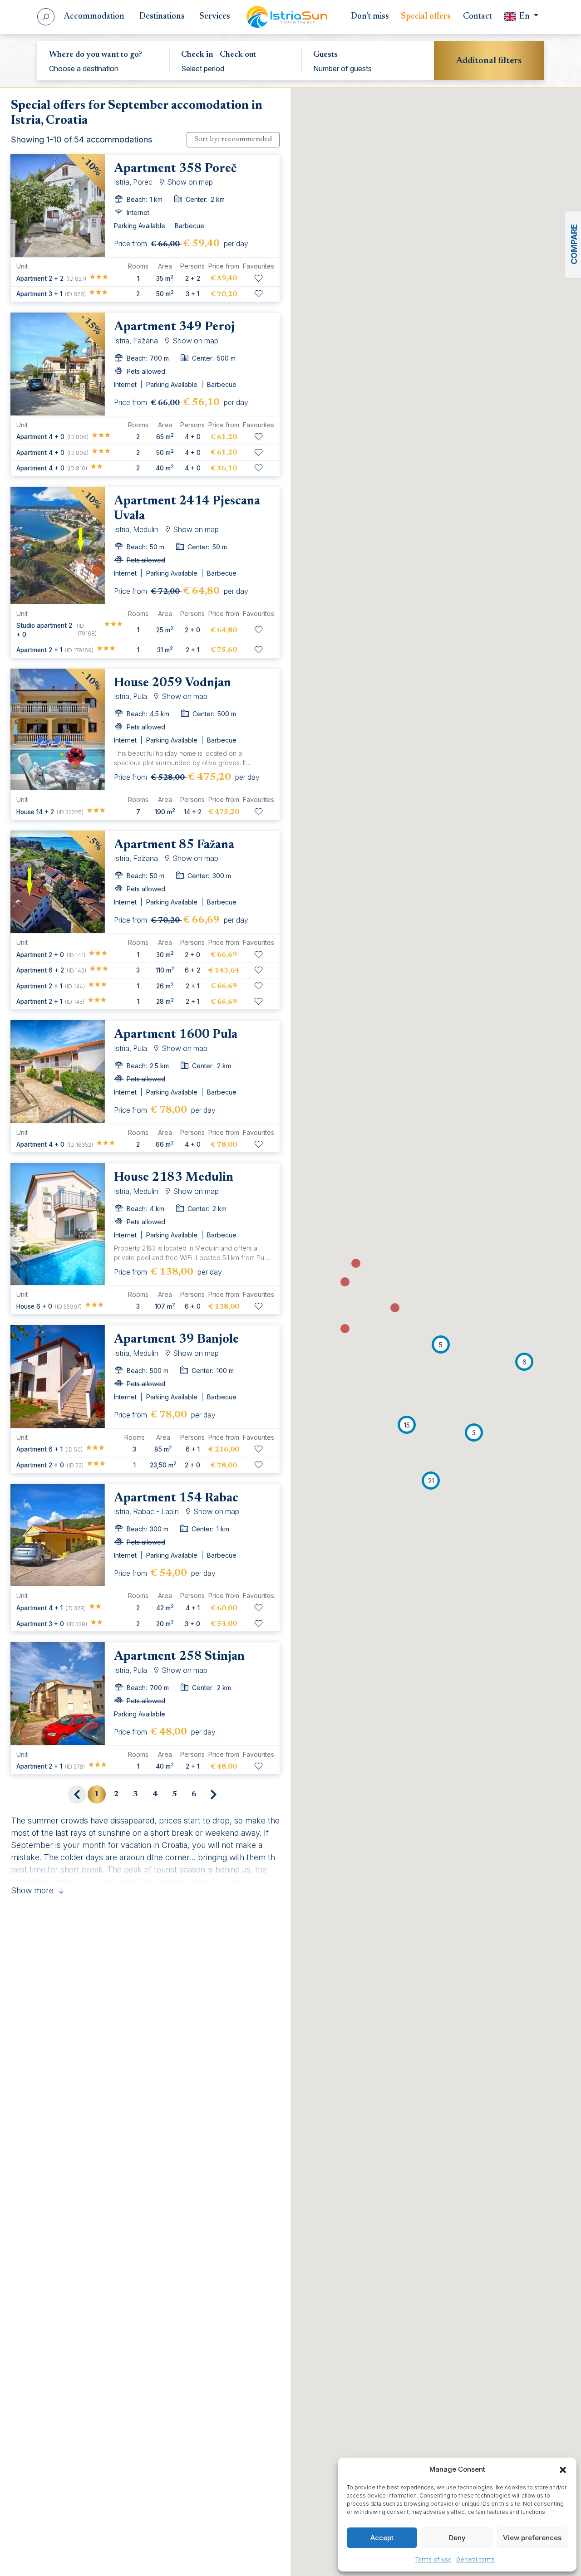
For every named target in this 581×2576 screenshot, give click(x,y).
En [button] (524, 17)
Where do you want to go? (96, 55)
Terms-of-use (433, 2559)
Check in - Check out (219, 55)
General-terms (475, 2559)
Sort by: (233, 139)
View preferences (532, 2538)
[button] (563, 2469)
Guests (325, 55)
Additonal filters (489, 61)
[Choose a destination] (103, 68)
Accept (382, 2538)
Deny (457, 2538)
